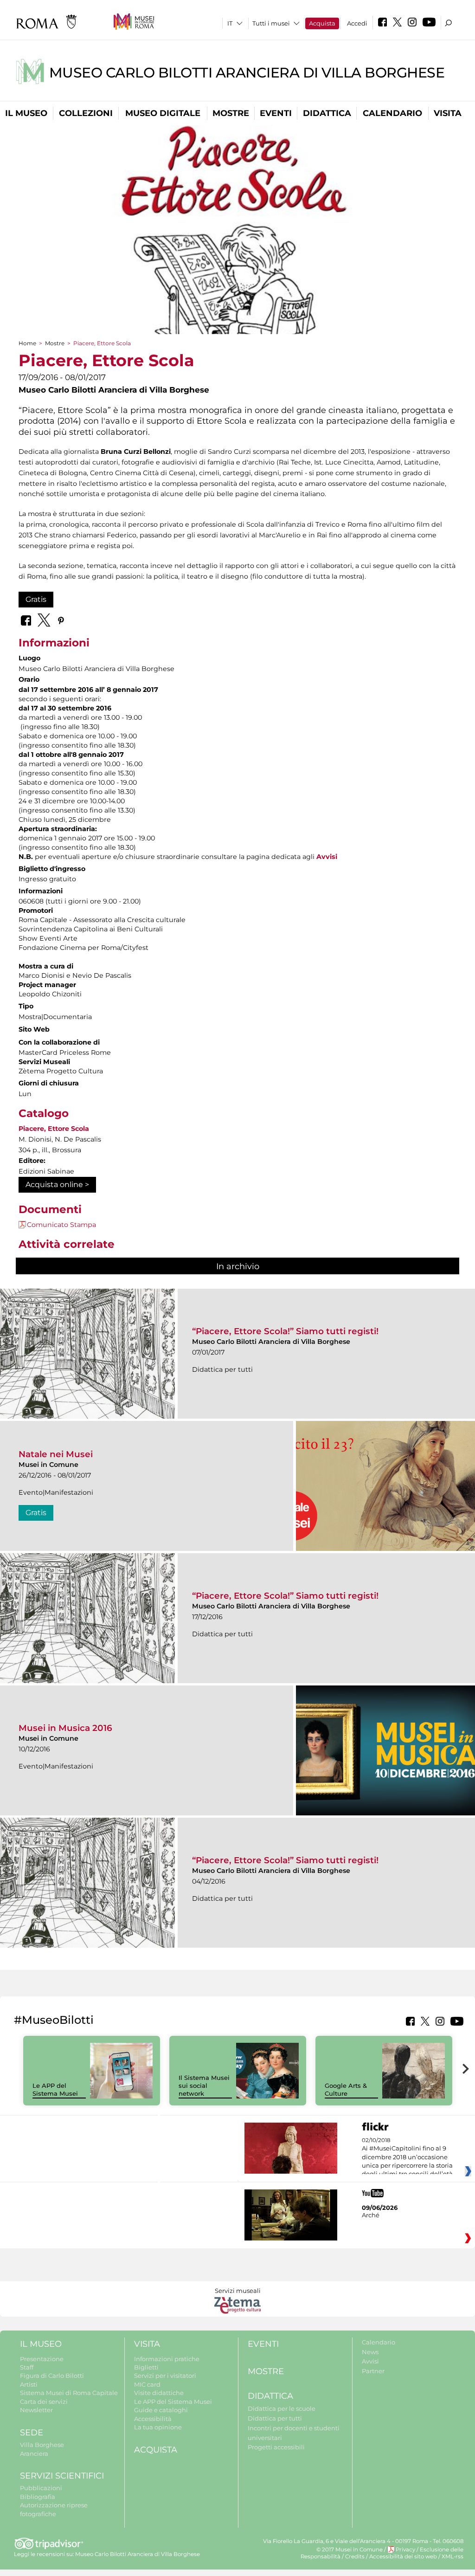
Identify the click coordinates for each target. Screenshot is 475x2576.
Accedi (357, 23)
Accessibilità (153, 2419)
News (370, 2352)
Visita (448, 113)
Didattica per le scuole (282, 2408)
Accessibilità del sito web (403, 2557)
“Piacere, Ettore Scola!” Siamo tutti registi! (285, 1331)
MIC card (147, 2384)
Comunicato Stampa (61, 1225)
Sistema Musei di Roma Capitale (69, 2393)
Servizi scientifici (62, 2476)
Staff (27, 2367)
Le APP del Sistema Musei (55, 2089)
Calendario (392, 113)
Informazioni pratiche (167, 2359)
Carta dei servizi (44, 2402)
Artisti (29, 2384)
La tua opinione (158, 2427)
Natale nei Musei (56, 1454)
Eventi (276, 113)
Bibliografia (38, 2497)
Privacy (405, 2550)
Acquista (322, 23)
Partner (373, 2371)
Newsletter (36, 2410)
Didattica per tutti (275, 2418)
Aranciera (34, 2453)
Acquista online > (57, 1185)
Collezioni (86, 113)
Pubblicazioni (41, 2488)
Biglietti (146, 2367)
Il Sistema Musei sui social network (204, 2085)
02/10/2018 (407, 2157)
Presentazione (42, 2359)
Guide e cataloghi (161, 2410)
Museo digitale (163, 113)
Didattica (327, 113)
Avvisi (327, 857)
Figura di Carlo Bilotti (52, 2376)
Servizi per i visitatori (165, 2376)
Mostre (231, 113)
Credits (355, 2557)
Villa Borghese (42, 2445)
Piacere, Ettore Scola (54, 1129)
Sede (32, 2433)
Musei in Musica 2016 (65, 1728)
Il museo (26, 113)
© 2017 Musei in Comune (350, 2550)
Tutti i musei (271, 23)
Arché (371, 2215)
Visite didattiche (159, 2393)
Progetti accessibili (276, 2447)
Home (27, 343)
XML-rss (453, 2557)
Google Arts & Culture (346, 2089)
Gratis (36, 599)
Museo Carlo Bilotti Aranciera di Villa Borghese (247, 73)
